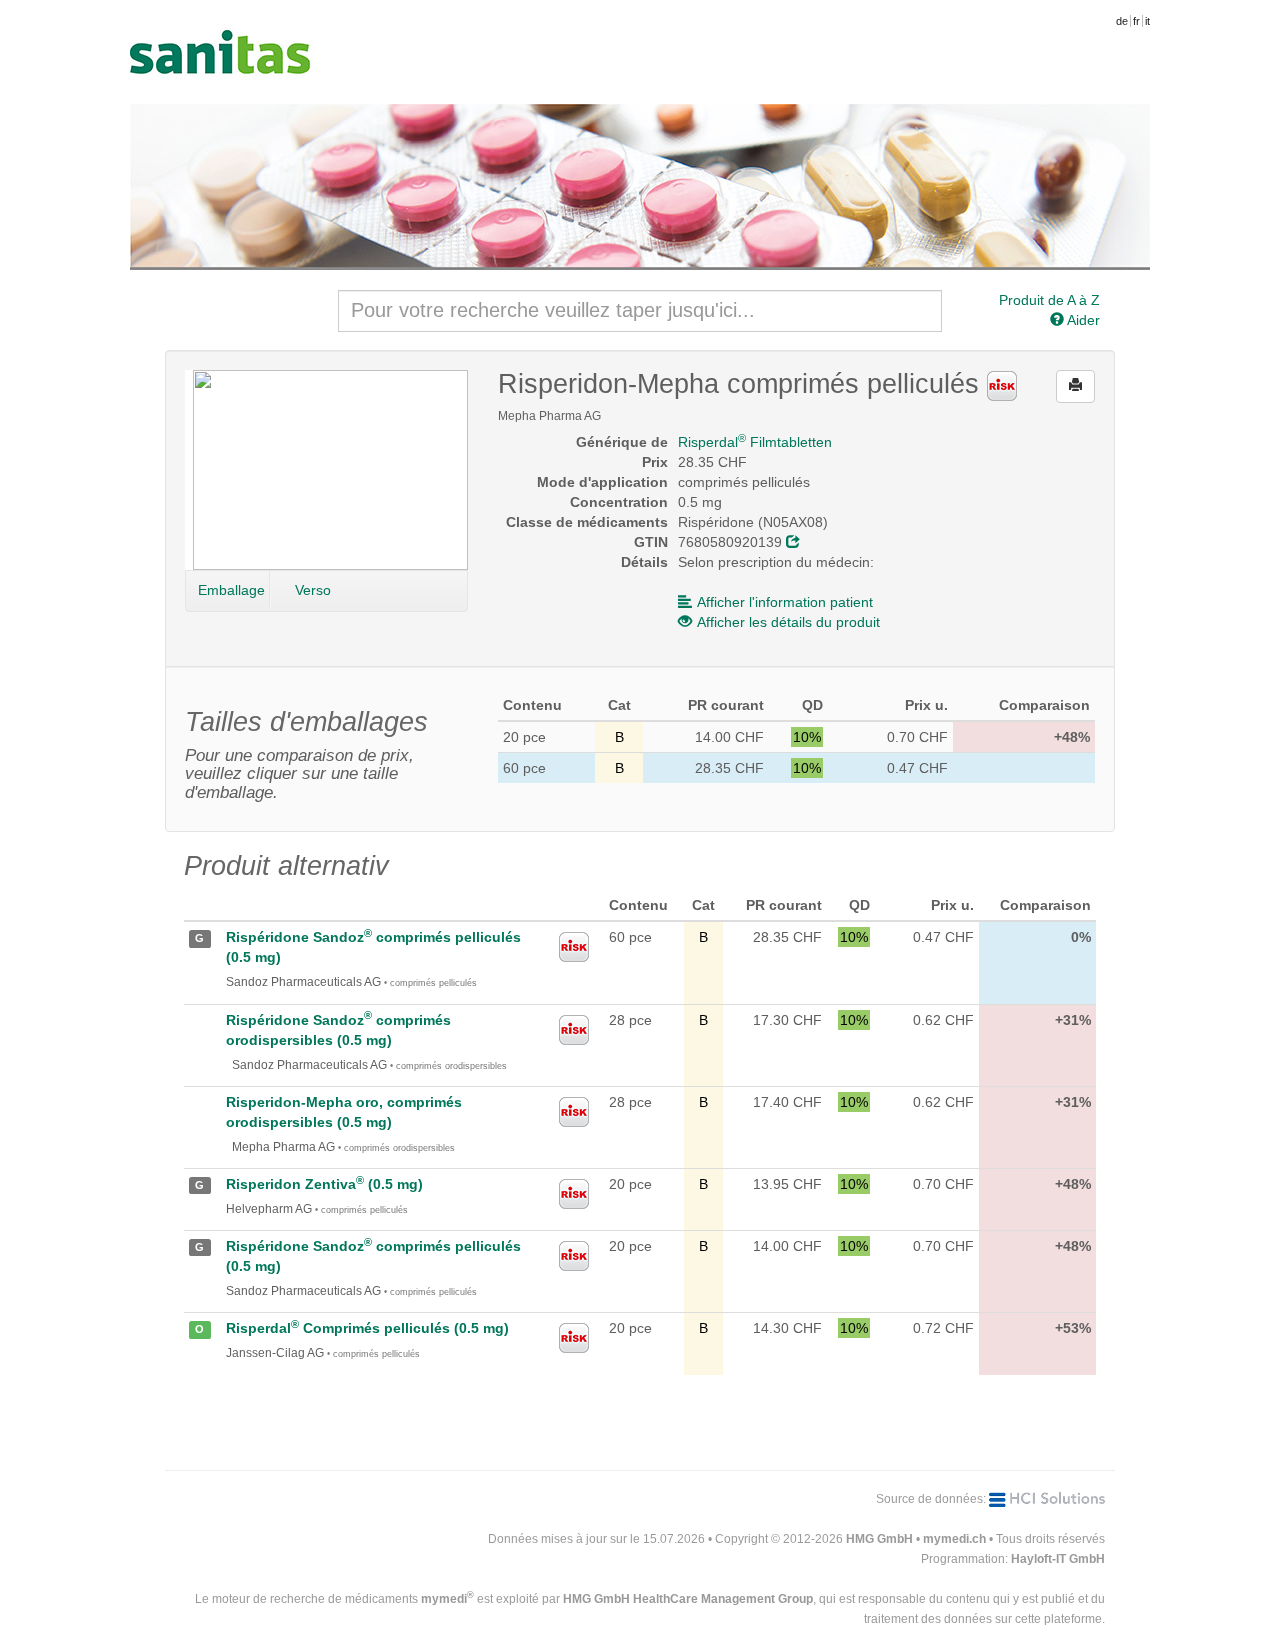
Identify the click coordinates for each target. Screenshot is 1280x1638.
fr (1136, 21)
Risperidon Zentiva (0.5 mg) (324, 1184)
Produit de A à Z (1049, 300)
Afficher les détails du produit (788, 622)
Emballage (231, 590)
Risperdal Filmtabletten (755, 442)
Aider (1082, 320)
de (1122, 21)
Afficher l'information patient (785, 602)
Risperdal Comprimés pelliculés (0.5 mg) (367, 1328)
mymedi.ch (954, 1539)
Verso (313, 590)
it (1147, 21)
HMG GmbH (879, 1539)
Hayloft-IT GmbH (1058, 1559)
